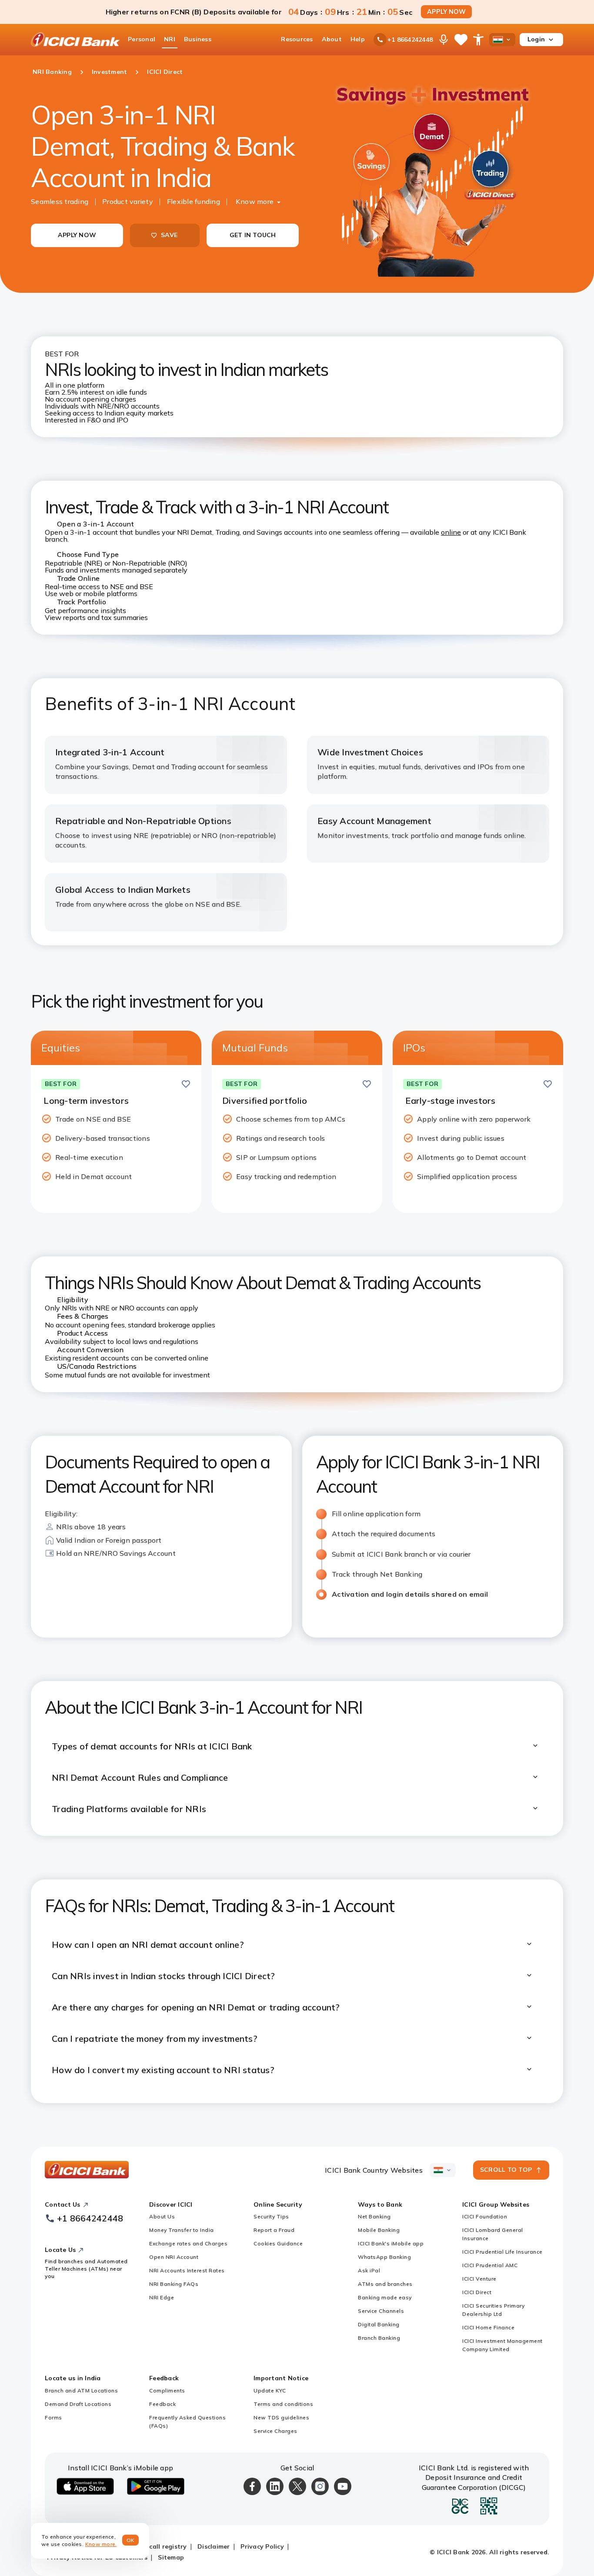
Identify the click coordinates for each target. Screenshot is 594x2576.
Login (536, 39)
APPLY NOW (446, 12)
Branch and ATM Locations (81, 2390)
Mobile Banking (379, 2230)
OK (131, 2540)
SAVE (169, 235)
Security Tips (271, 2216)
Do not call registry (156, 2546)
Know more (255, 201)
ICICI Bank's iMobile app (391, 2243)
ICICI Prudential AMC (490, 2265)
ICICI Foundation (485, 2216)
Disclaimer (214, 2546)
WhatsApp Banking (384, 2257)
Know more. (101, 2544)
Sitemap (171, 2557)
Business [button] (198, 39)
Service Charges (275, 2431)
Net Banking (374, 2216)
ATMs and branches (385, 2284)
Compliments (167, 2390)
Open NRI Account (174, 2257)
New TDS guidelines (281, 2417)
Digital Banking (379, 2324)
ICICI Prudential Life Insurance (502, 2252)
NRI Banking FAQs (174, 2284)
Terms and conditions (283, 2404)
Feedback (162, 2404)
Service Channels (381, 2311)
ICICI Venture (479, 2279)
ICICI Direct (477, 2292)
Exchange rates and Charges (188, 2243)
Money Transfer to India (182, 2230)
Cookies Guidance (278, 2243)
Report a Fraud (274, 2230)
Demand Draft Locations (78, 2404)
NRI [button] (170, 39)
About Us (162, 2216)
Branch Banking (379, 2338)
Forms (53, 2417)
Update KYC (270, 2390)
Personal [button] (142, 39)
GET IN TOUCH (253, 235)
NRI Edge (162, 2297)
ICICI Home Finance (488, 2327)
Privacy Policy (262, 2546)
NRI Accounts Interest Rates (187, 2270)
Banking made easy (385, 2297)
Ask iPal (369, 2270)
